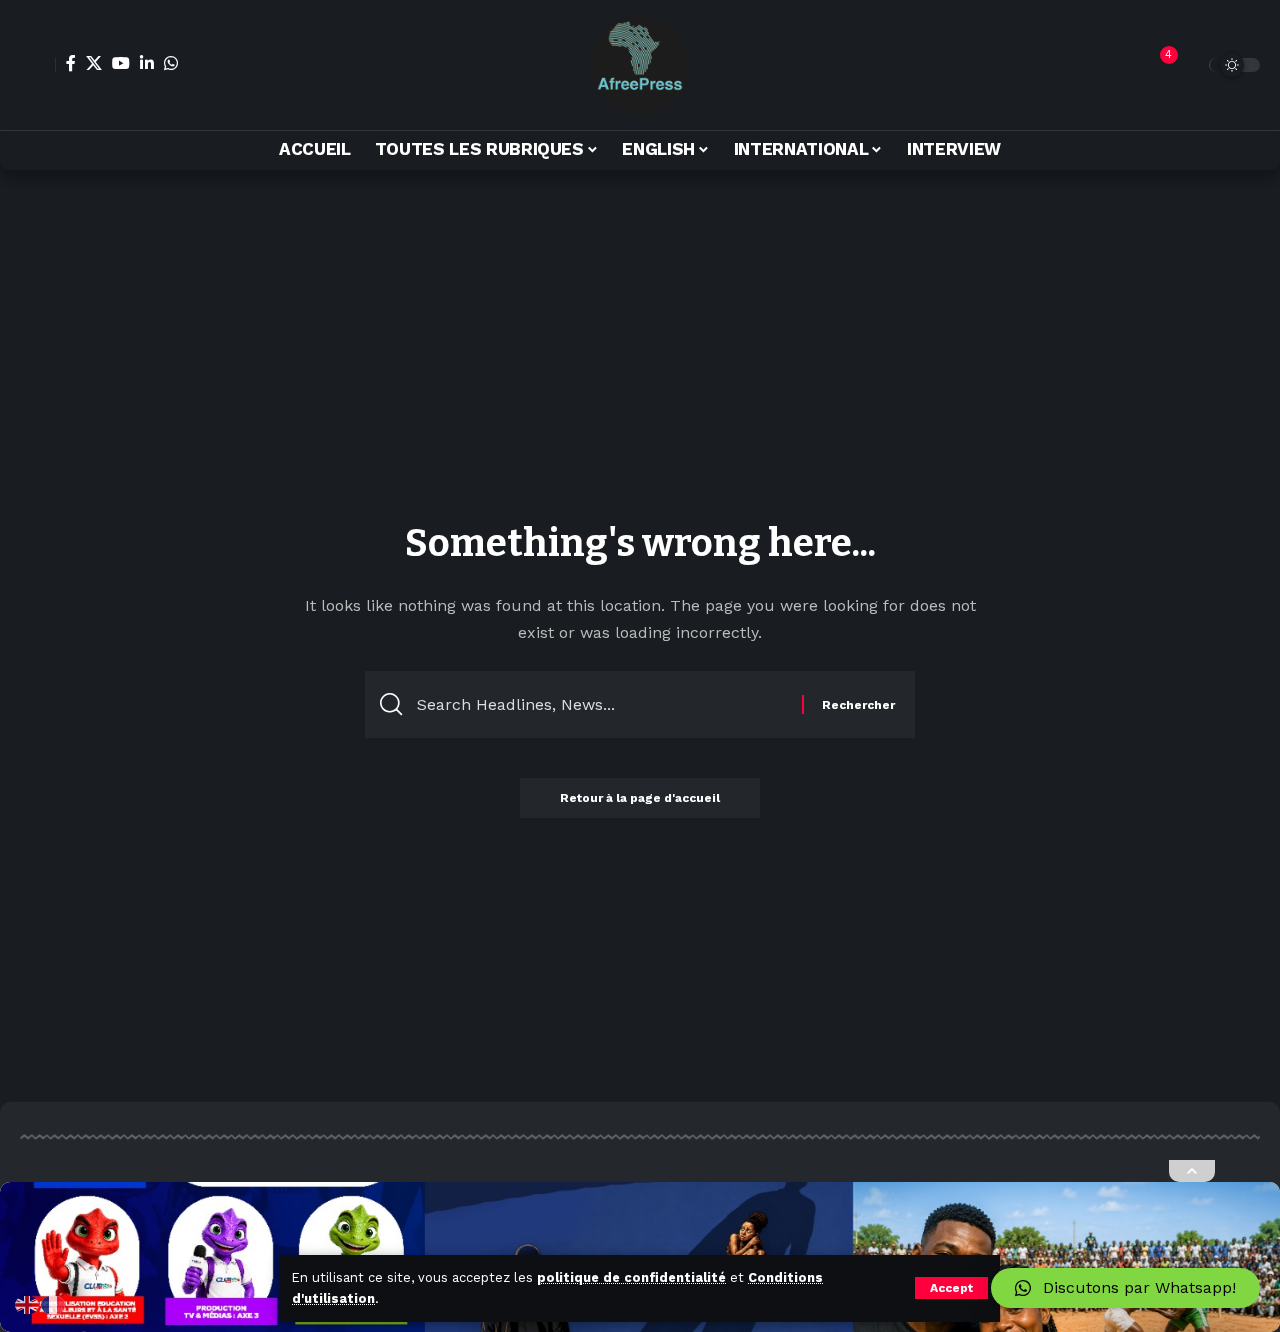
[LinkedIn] (147, 63)
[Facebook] (71, 63)
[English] (28, 1303)
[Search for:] (602, 704)
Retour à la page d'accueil (640, 798)
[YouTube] (121, 63)
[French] (54, 1303)
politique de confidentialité (631, 1277)
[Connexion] (38, 65)
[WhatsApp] (171, 63)
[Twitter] (94, 63)
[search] (1189, 65)
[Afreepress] (640, 65)
